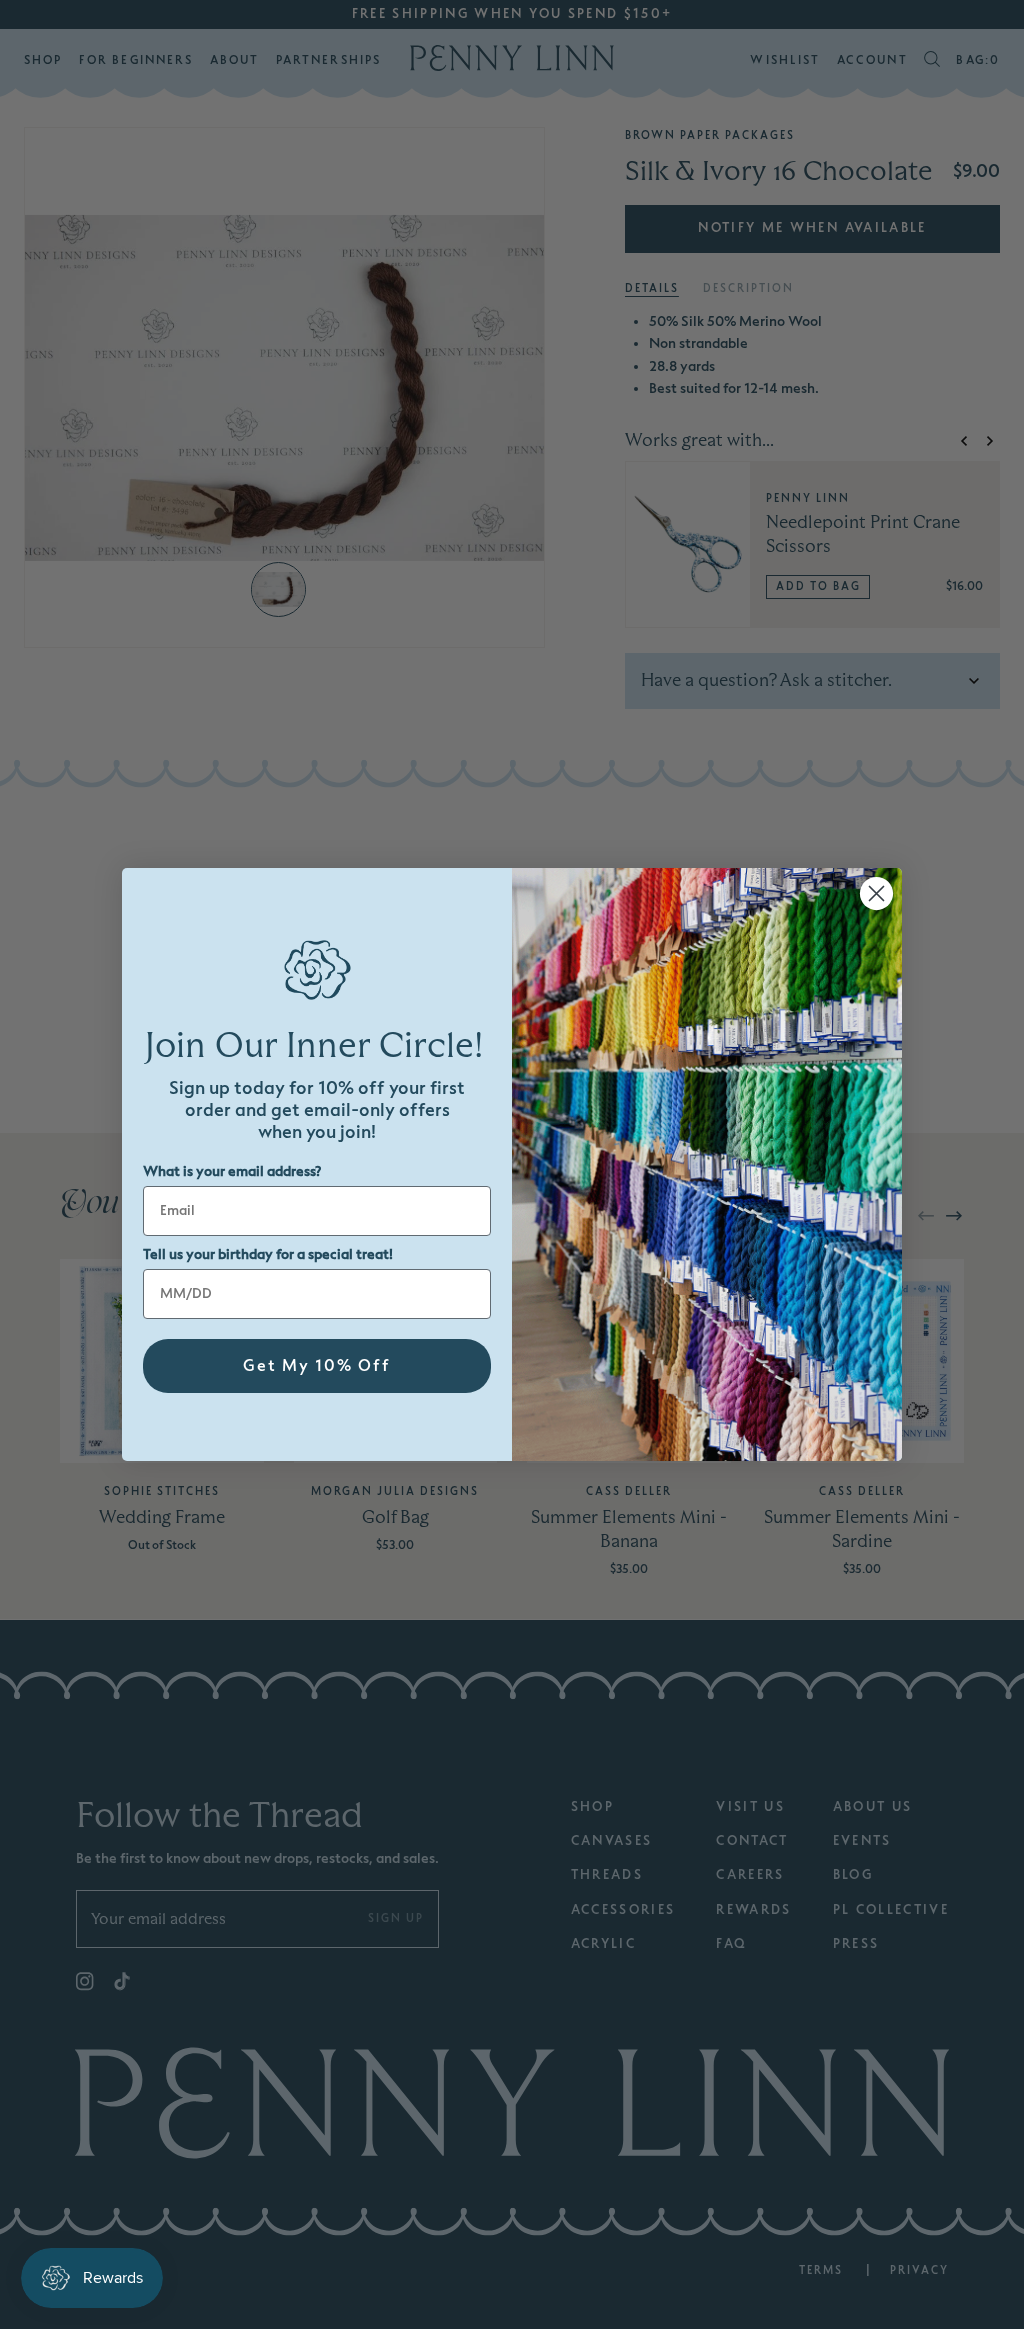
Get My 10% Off (317, 1366)
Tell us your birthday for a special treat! (268, 1254)
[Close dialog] (876, 893)
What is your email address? (232, 1171)
